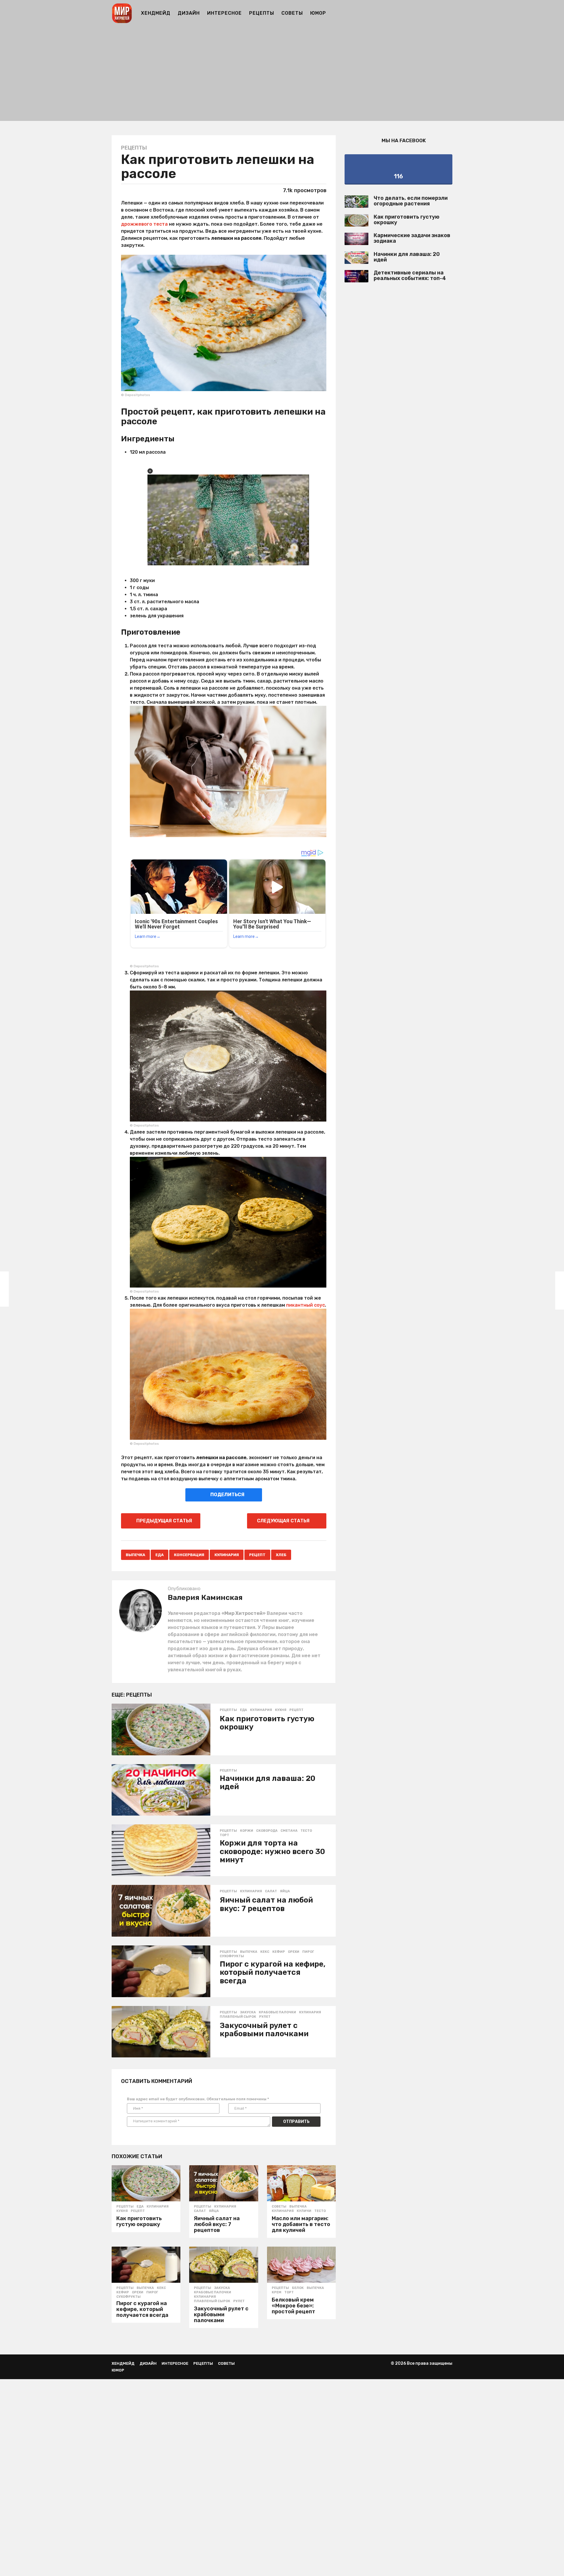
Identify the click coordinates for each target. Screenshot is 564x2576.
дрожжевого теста (144, 224)
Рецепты (262, 13)
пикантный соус (305, 1305)
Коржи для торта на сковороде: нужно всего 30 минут (272, 1851)
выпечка (135, 1555)
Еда (160, 1555)
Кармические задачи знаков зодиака (412, 238)
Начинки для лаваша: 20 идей (267, 1783)
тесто (306, 1831)
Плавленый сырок (238, 2017)
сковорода (267, 1831)
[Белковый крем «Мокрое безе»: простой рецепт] (301, 2265)
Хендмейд (156, 13)
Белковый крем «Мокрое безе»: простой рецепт (293, 2306)
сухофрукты (232, 1956)
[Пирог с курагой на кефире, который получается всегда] (161, 1971)
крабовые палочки (277, 2012)
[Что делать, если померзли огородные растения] (356, 202)
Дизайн (189, 13)
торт (224, 1835)
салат (271, 1891)
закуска (248, 2012)
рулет (265, 2017)
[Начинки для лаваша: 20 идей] (161, 1790)
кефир (279, 1952)
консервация (189, 1555)
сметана (289, 1831)
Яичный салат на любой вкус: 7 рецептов (266, 1904)
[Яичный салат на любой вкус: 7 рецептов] (161, 1911)
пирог (308, 1952)
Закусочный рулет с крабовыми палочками (264, 2030)
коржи (247, 1831)
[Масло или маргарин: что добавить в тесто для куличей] (301, 2183)
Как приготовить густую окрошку (267, 1723)
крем (277, 2292)
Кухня (281, 1710)
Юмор (318, 13)
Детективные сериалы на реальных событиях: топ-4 (410, 275)
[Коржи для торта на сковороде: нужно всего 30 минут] (161, 1850)
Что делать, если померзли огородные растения (411, 201)
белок (298, 2288)
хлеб (281, 1555)
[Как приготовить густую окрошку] (161, 1729)
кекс (265, 1952)
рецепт (257, 1555)
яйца (285, 1891)
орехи (294, 1952)
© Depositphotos (136, 395)
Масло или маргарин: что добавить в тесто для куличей (301, 2224)
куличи (304, 2211)
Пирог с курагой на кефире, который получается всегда (273, 1972)
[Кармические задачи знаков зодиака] (356, 239)
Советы (292, 13)
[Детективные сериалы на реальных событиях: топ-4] (356, 276)
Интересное (224, 13)
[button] (449, 13)
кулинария (227, 1555)
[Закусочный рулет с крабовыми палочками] (161, 2032)
